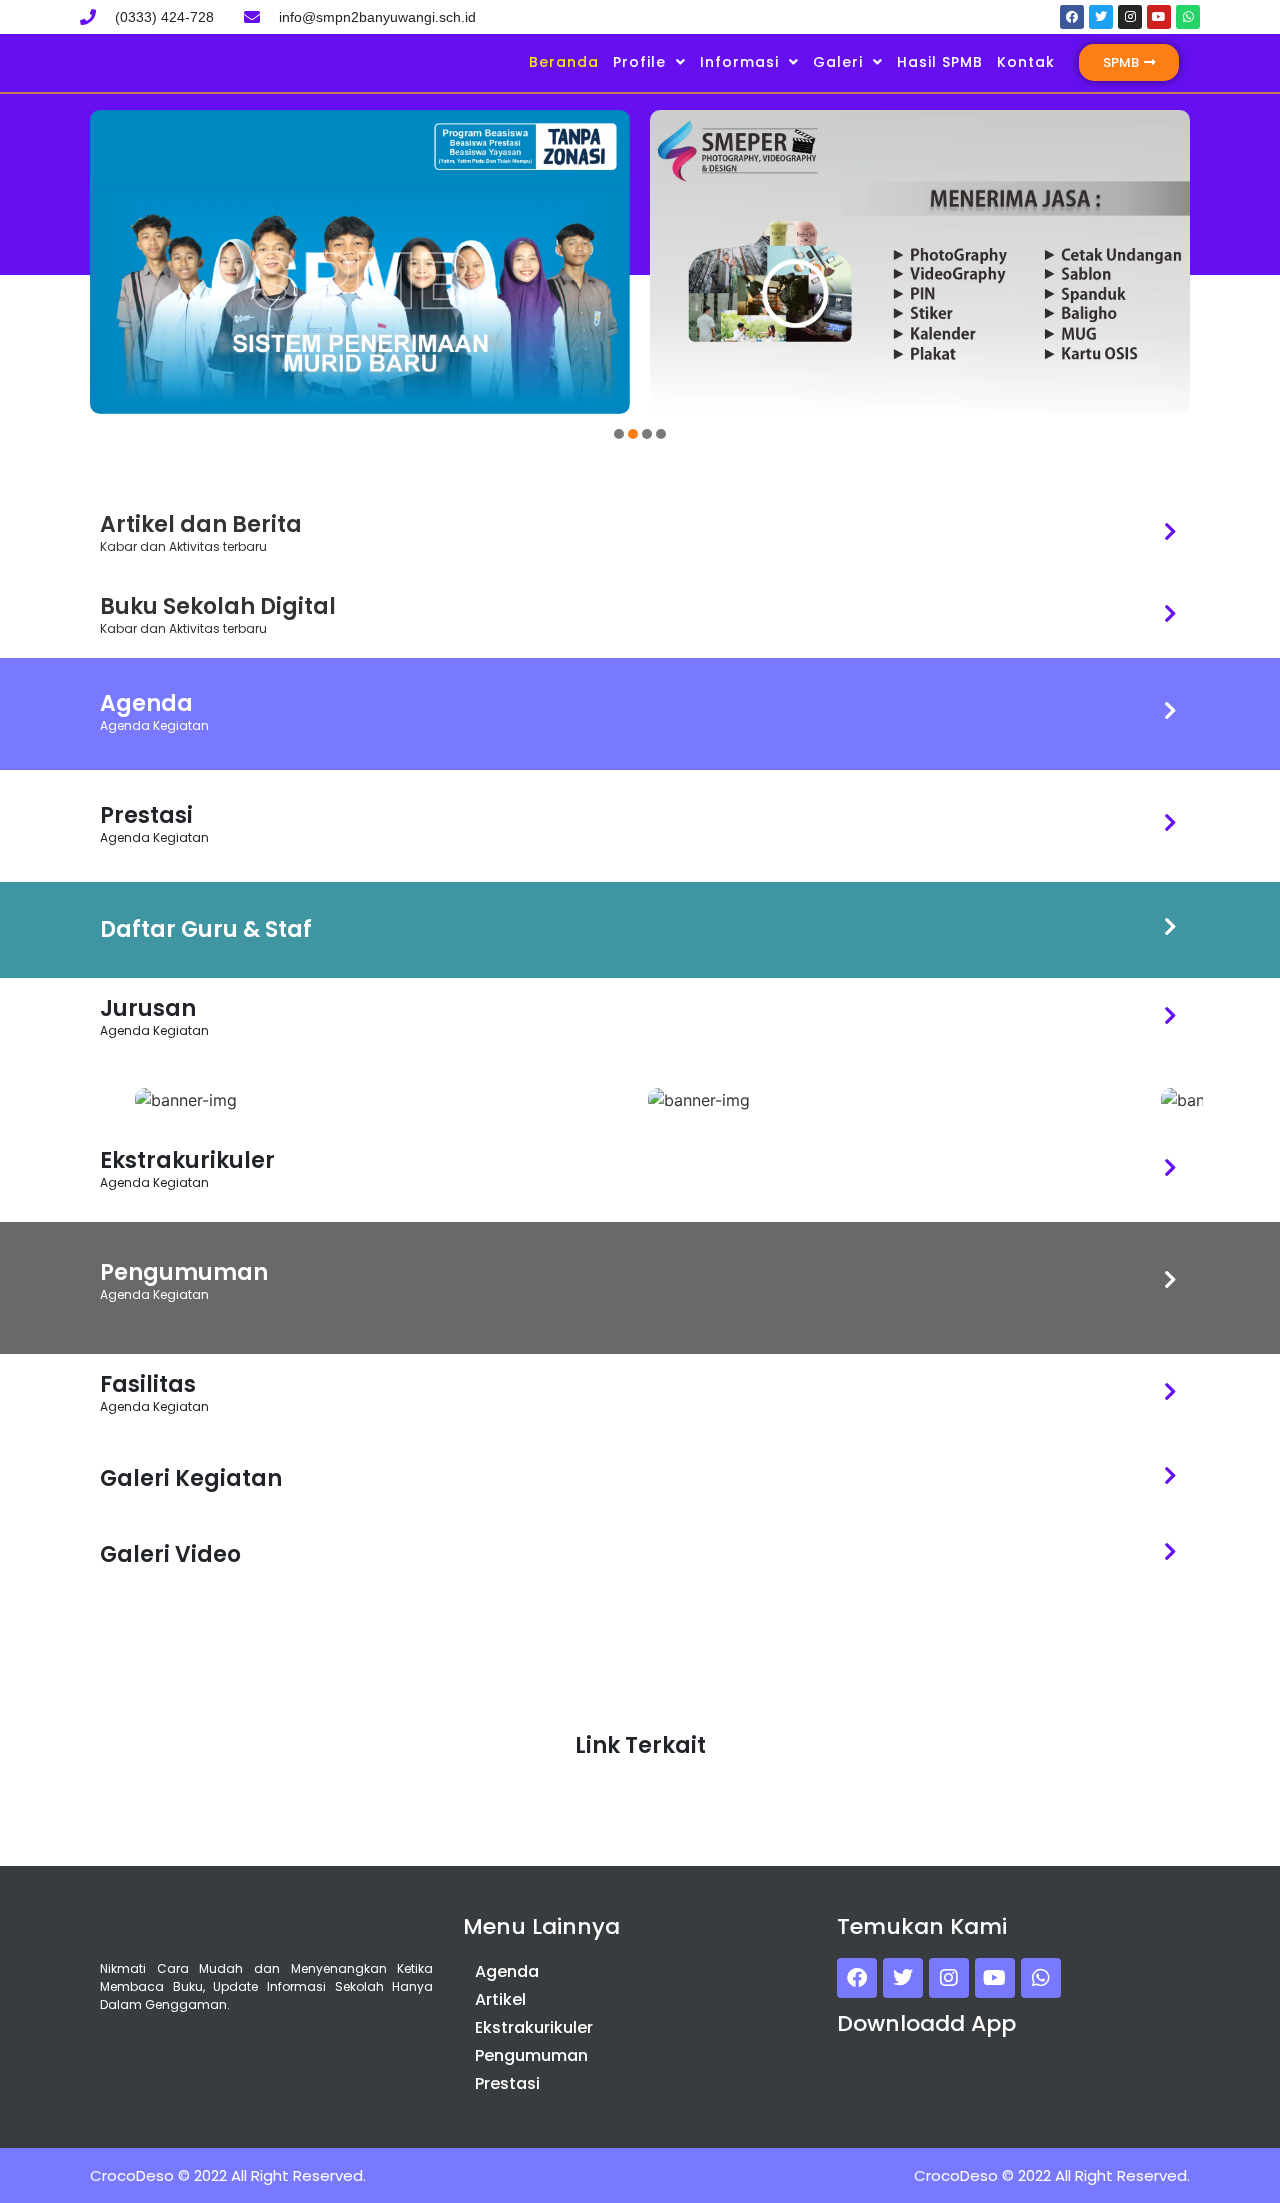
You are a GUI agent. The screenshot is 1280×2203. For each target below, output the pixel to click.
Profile (639, 62)
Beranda (564, 62)
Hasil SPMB (940, 62)
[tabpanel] (360, 262)
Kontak (1026, 62)
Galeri (838, 62)
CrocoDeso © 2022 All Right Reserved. (228, 2175)
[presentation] (619, 434)
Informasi (739, 62)
